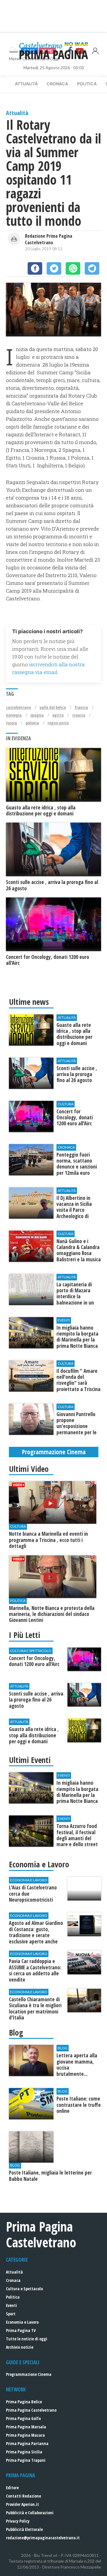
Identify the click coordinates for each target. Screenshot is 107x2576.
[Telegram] (92, 268)
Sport (11, 2314)
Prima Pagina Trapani (26, 2460)
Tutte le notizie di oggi (27, 2339)
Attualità (26, 84)
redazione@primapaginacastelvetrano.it (43, 2538)
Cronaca (57, 84)
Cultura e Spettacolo (24, 2289)
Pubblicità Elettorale (24, 2529)
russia (11, 723)
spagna (37, 715)
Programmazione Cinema (29, 2374)
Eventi (11, 2305)
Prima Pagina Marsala (26, 2427)
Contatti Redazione (23, 2496)
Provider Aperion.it (22, 2504)
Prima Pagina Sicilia (24, 2452)
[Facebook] (35, 268)
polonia (32, 723)
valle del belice (53, 707)
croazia (79, 715)
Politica (87, 84)
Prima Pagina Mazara (25, 2435)
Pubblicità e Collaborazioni (30, 2513)
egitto (58, 715)
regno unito (58, 723)
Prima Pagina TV (21, 2330)
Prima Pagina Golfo (23, 2418)
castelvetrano (18, 707)
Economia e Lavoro (22, 2322)
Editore (12, 2488)
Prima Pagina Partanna (27, 2443)
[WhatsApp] (73, 268)
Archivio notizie (20, 2347)
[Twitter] (54, 268)
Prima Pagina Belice (24, 2402)
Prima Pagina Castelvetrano (31, 2410)
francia (81, 707)
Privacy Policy (18, 2521)
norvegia (14, 715)
